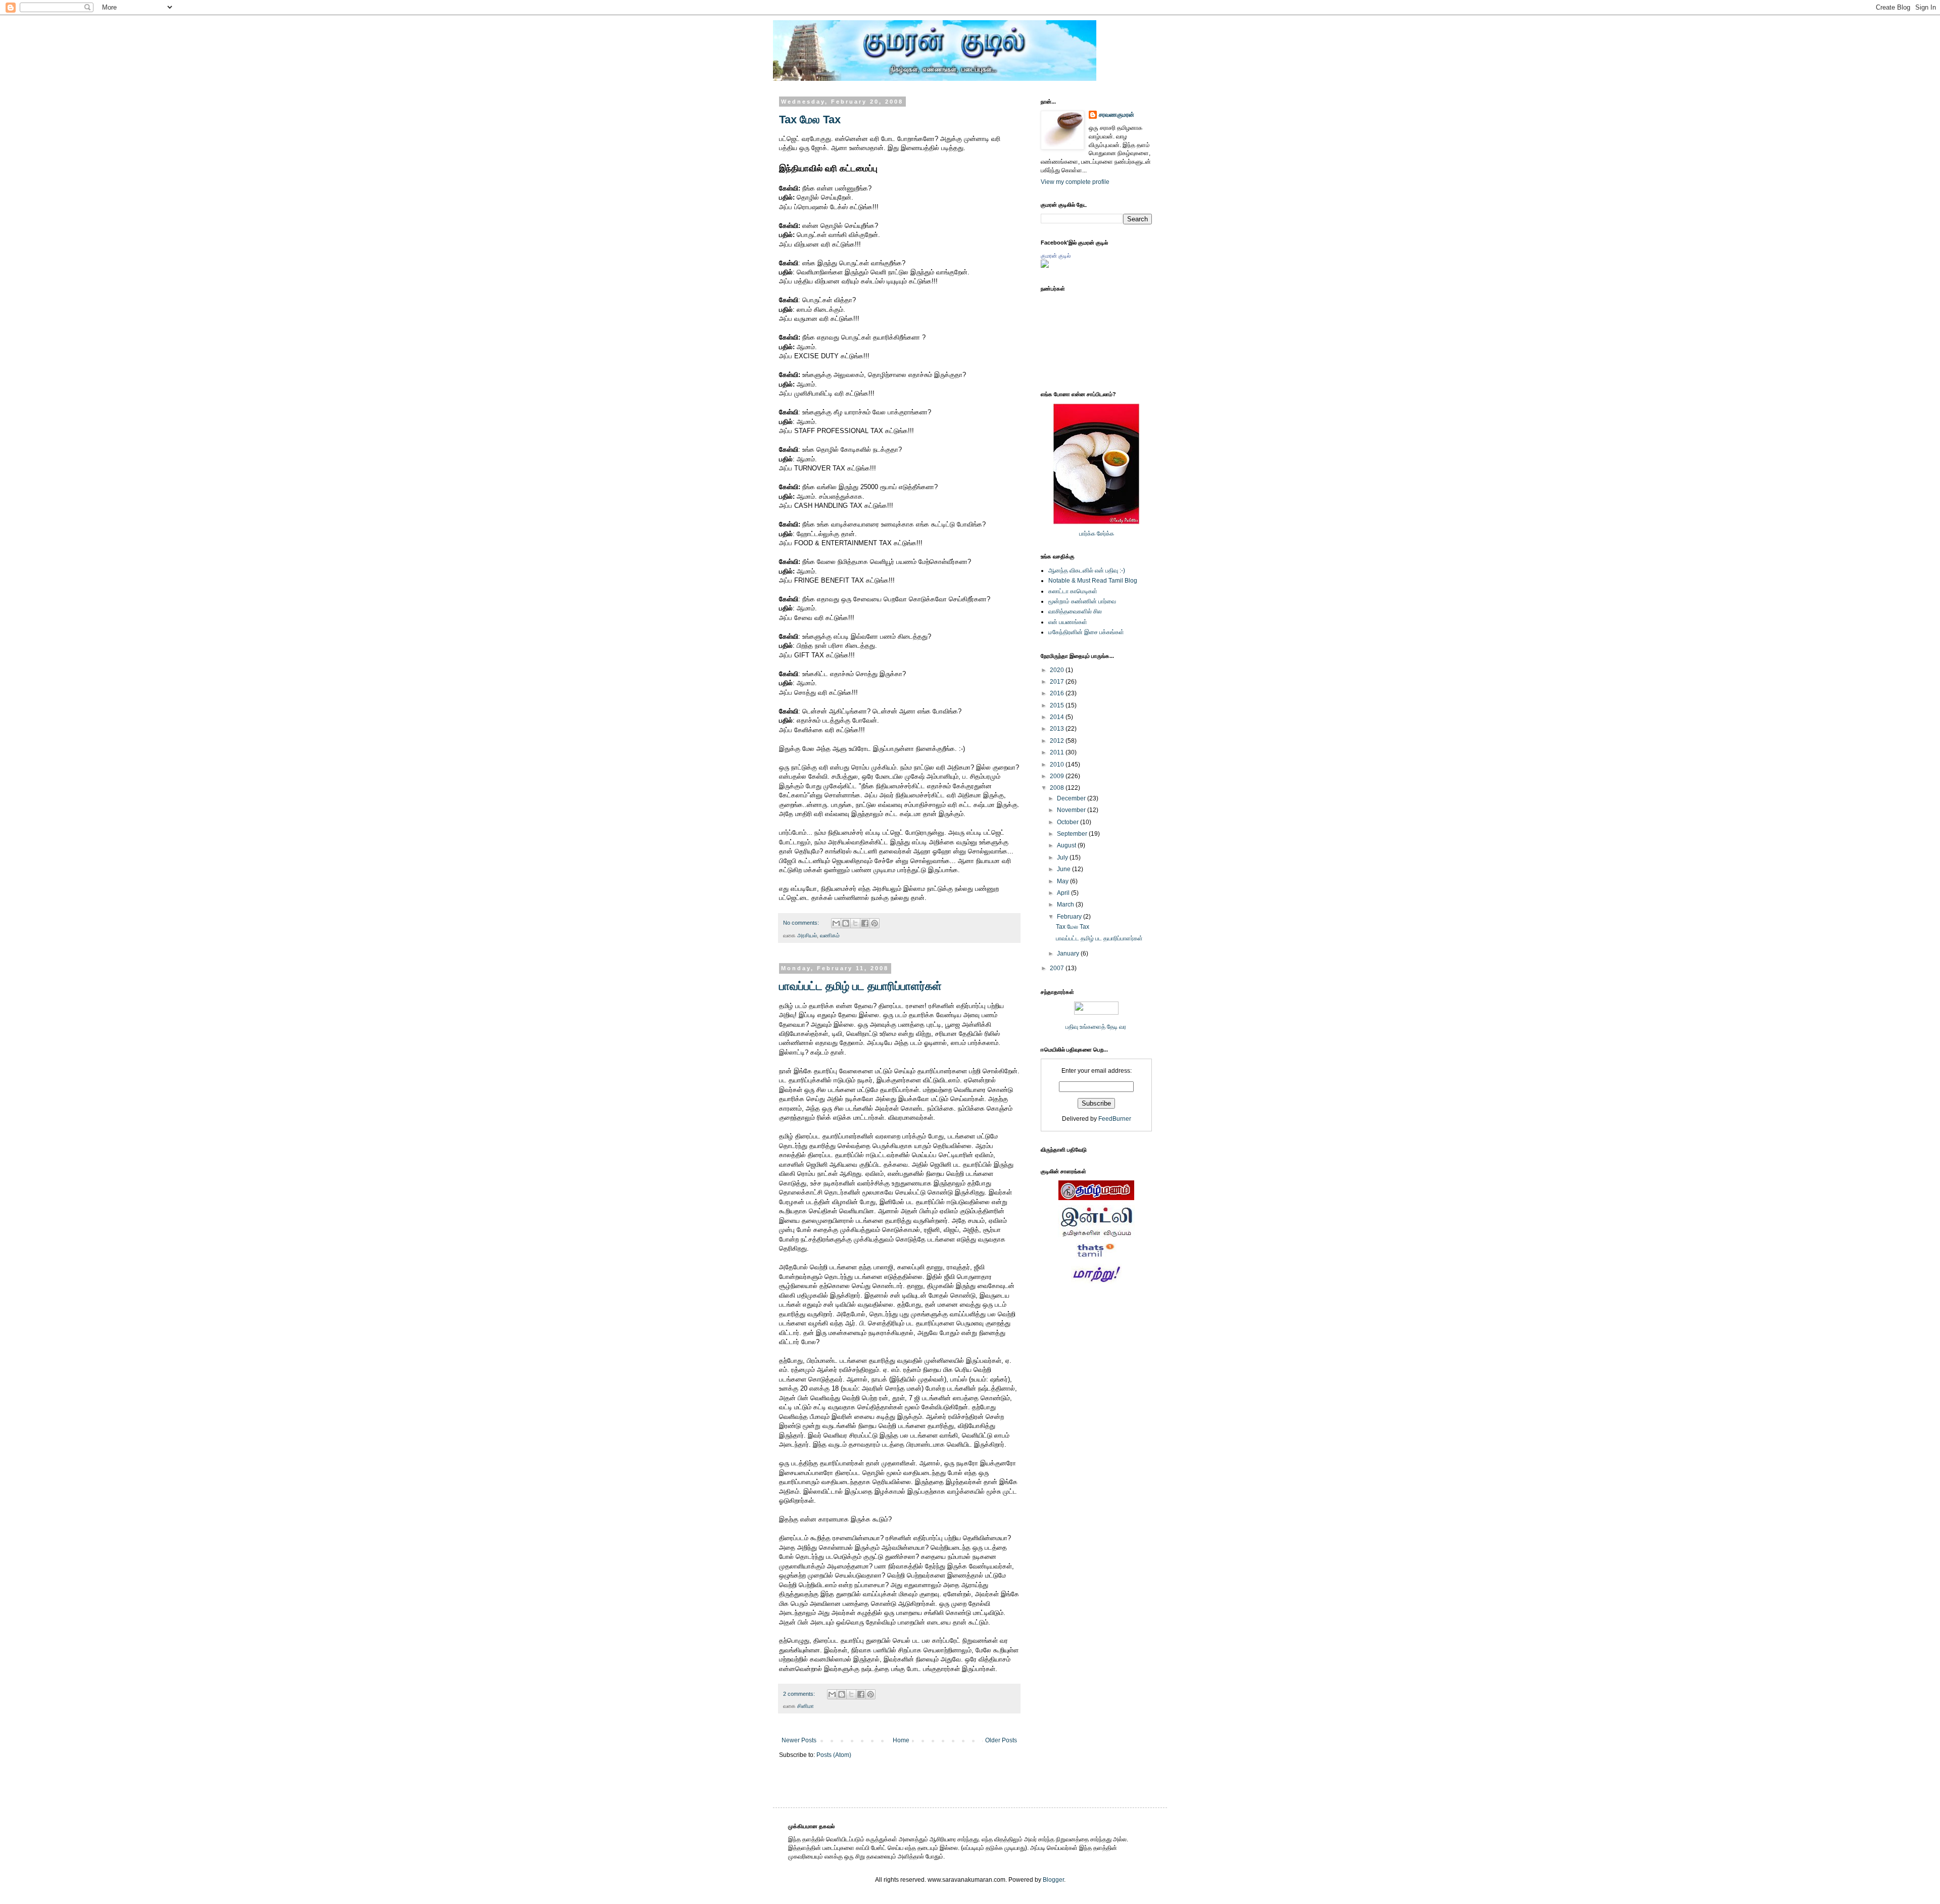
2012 (1058, 741)
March (1066, 905)
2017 (1058, 682)
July (1063, 858)
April (1064, 893)
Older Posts (1001, 1740)
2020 (1058, 670)
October (1069, 822)
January (1069, 954)
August (1067, 845)
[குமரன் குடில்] (1045, 266)
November (1072, 810)
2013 (1058, 729)
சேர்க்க (1105, 534)
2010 (1058, 765)
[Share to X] (855, 923)
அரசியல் (807, 935)
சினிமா (806, 1706)
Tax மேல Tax (810, 120)
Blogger (1053, 1880)
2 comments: (800, 1694)
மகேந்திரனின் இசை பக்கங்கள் (1086, 632)
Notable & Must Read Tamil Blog (1093, 581)
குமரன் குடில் (1056, 256)
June (1064, 869)
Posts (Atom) (834, 1755)
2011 (1058, 752)
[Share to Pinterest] (875, 923)
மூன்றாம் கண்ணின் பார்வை (1082, 601)
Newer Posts (799, 1740)
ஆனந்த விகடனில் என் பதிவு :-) (1087, 570)
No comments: (802, 923)
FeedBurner (1115, 1119)
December (1072, 798)
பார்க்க (1087, 534)
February (1070, 917)
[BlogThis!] (846, 923)
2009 (1058, 776)
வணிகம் (830, 935)
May (1063, 881)
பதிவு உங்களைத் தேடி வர (1097, 1027)
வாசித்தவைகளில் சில (1075, 611)
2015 (1058, 705)
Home (901, 1740)
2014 (1058, 717)
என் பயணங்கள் (1068, 622)
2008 (1058, 788)
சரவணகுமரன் (1117, 115)
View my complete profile (1075, 182)
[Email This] (836, 923)
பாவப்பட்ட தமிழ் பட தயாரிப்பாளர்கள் (860, 986)
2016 (1058, 693)
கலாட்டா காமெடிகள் (1073, 591)
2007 (1058, 968)
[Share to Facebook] (865, 923)
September (1073, 834)
